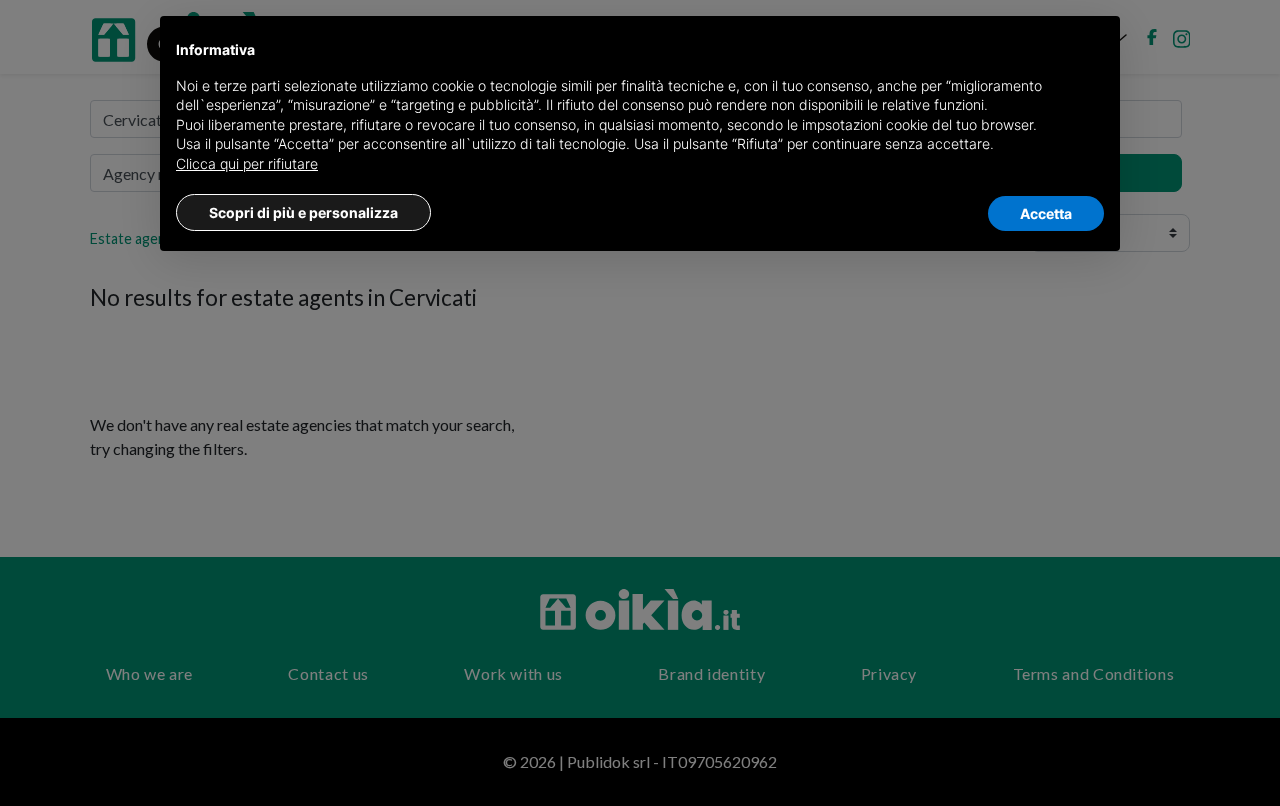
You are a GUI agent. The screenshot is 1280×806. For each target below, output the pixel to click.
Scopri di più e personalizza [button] (303, 212)
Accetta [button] (1046, 213)
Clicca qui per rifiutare (247, 163)
